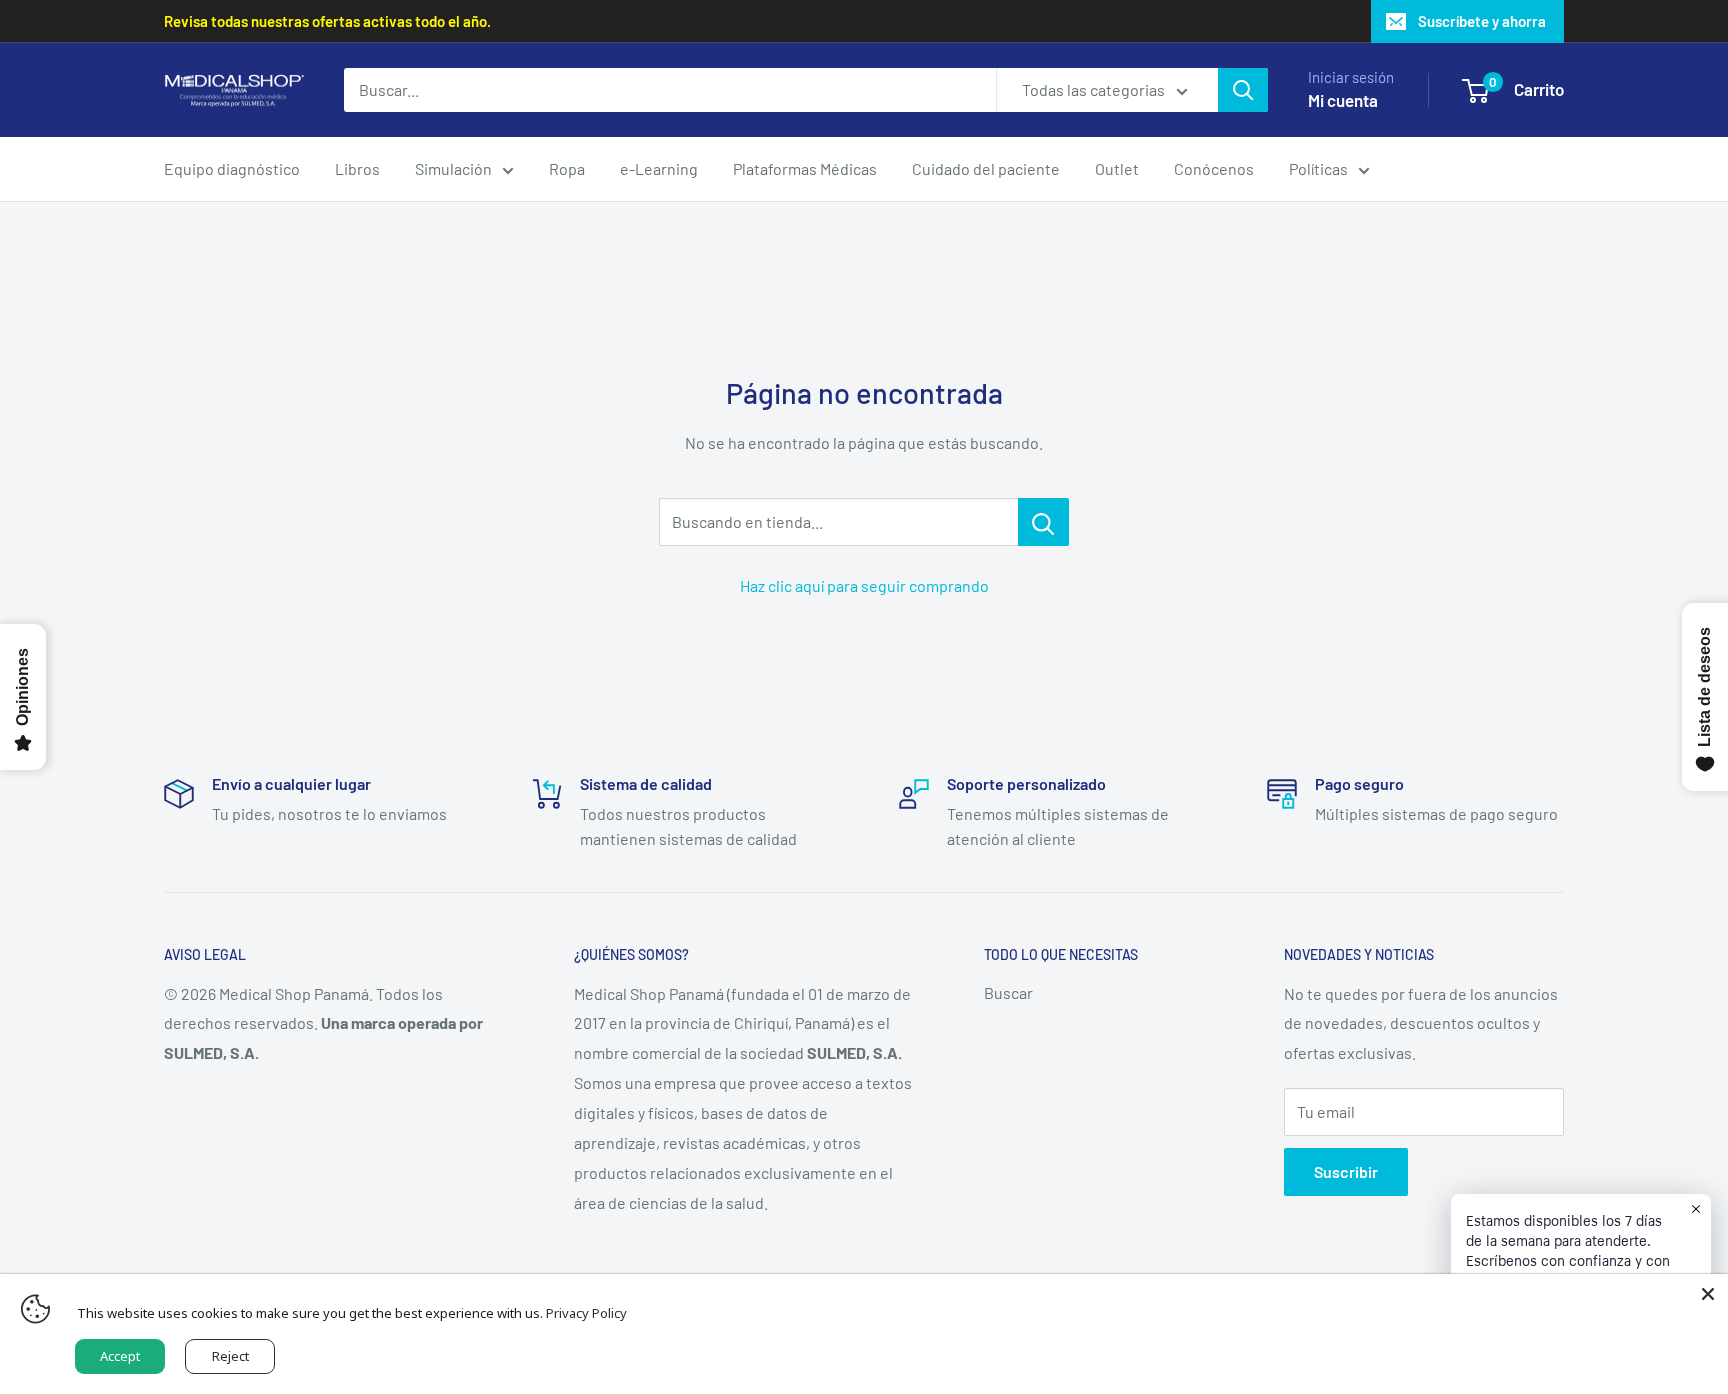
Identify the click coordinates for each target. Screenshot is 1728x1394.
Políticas (1318, 168)
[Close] (1708, 1294)
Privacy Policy (586, 1313)
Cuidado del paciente (986, 168)
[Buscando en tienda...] (1043, 522)
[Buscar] (1243, 90)
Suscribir (1346, 1171)
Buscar (1008, 992)
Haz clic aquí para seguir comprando (864, 585)
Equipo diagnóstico (232, 168)
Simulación (453, 168)
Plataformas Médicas (805, 168)
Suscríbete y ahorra (1482, 21)
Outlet (1117, 168)
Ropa (567, 168)
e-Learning (659, 168)
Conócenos (1214, 168)
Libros (357, 168)
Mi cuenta (1343, 100)
